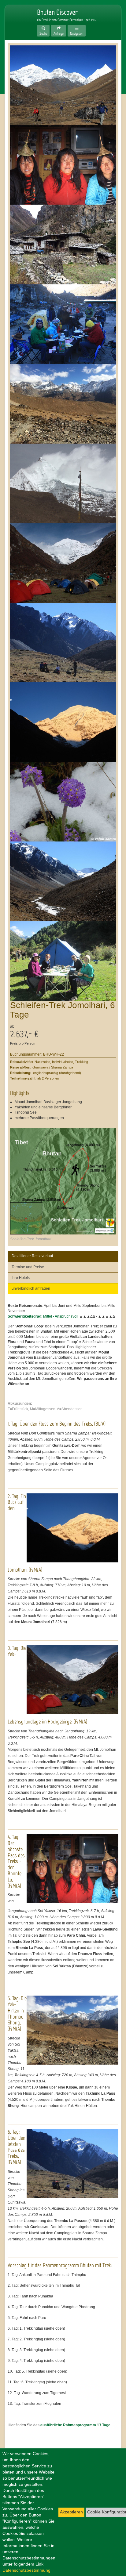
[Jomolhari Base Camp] (63, 563)
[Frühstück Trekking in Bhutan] (63, 961)
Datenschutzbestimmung (26, 2570)
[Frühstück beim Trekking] (63, 324)
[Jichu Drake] (63, 483)
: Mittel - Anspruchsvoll (43, 1316)
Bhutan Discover (17, 19)
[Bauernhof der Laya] (63, 245)
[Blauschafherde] (63, 404)
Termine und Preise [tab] (28, 1267)
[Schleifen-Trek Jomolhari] (63, 1181)
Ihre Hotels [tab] (21, 1278)
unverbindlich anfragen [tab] (31, 1288)
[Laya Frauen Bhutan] (63, 165)
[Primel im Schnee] (63, 802)
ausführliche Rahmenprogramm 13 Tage (75, 2425)
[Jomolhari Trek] (63, 85)
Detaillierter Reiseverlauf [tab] (32, 1256)
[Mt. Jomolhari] (63, 722)
